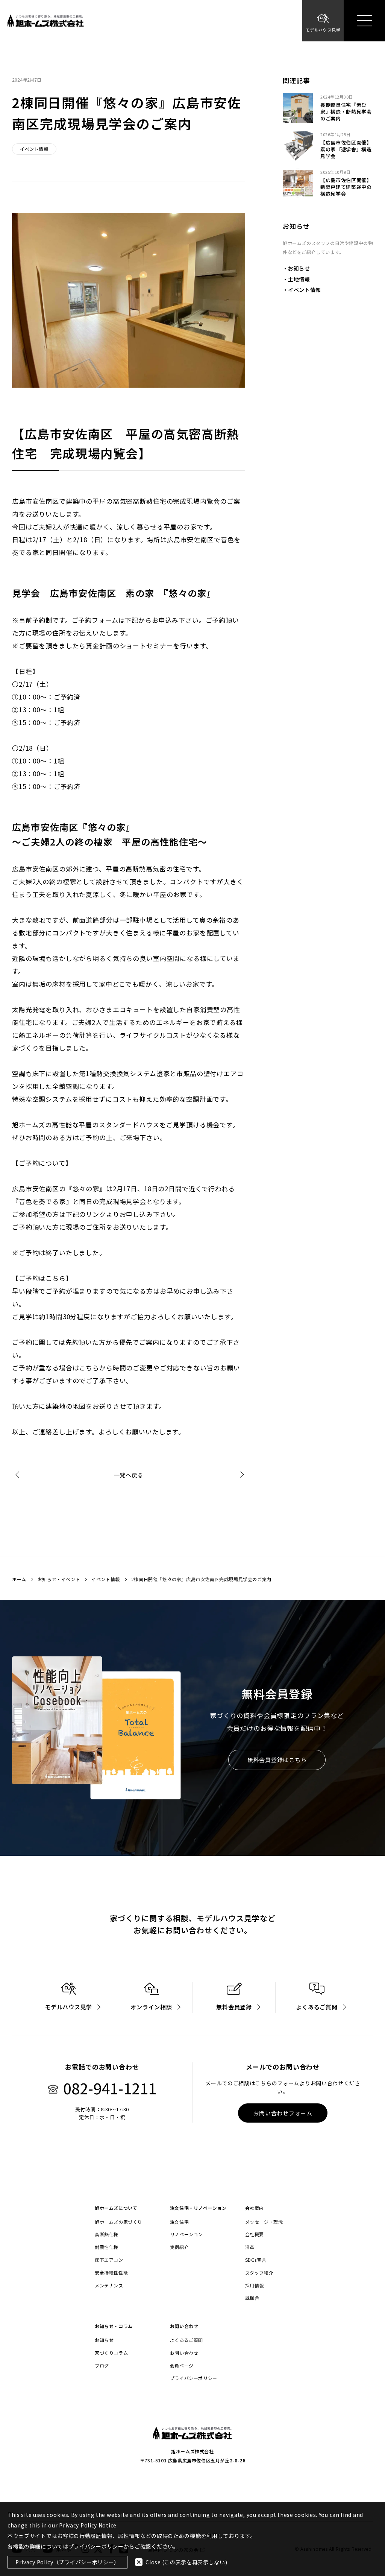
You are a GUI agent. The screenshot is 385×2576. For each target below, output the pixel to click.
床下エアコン (109, 2260)
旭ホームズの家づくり (118, 2222)
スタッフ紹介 (259, 2273)
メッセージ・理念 (264, 2222)
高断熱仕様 (107, 2234)
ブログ (102, 2366)
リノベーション (186, 2234)
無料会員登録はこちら (277, 1760)
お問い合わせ (184, 2353)
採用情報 (255, 2286)
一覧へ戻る (129, 1475)
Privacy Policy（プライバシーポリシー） (67, 2562)
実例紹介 (179, 2247)
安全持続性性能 (111, 2273)
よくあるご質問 (186, 2340)
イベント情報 (305, 290)
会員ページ (182, 2366)
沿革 (250, 2247)
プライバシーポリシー (194, 2378)
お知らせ (299, 268)
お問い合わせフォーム (283, 2113)
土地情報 (299, 279)
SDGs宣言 (256, 2260)
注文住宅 (179, 2222)
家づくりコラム (111, 2353)
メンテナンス (109, 2286)
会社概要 (255, 2234)
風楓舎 (252, 2298)
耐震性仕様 (107, 2247)
